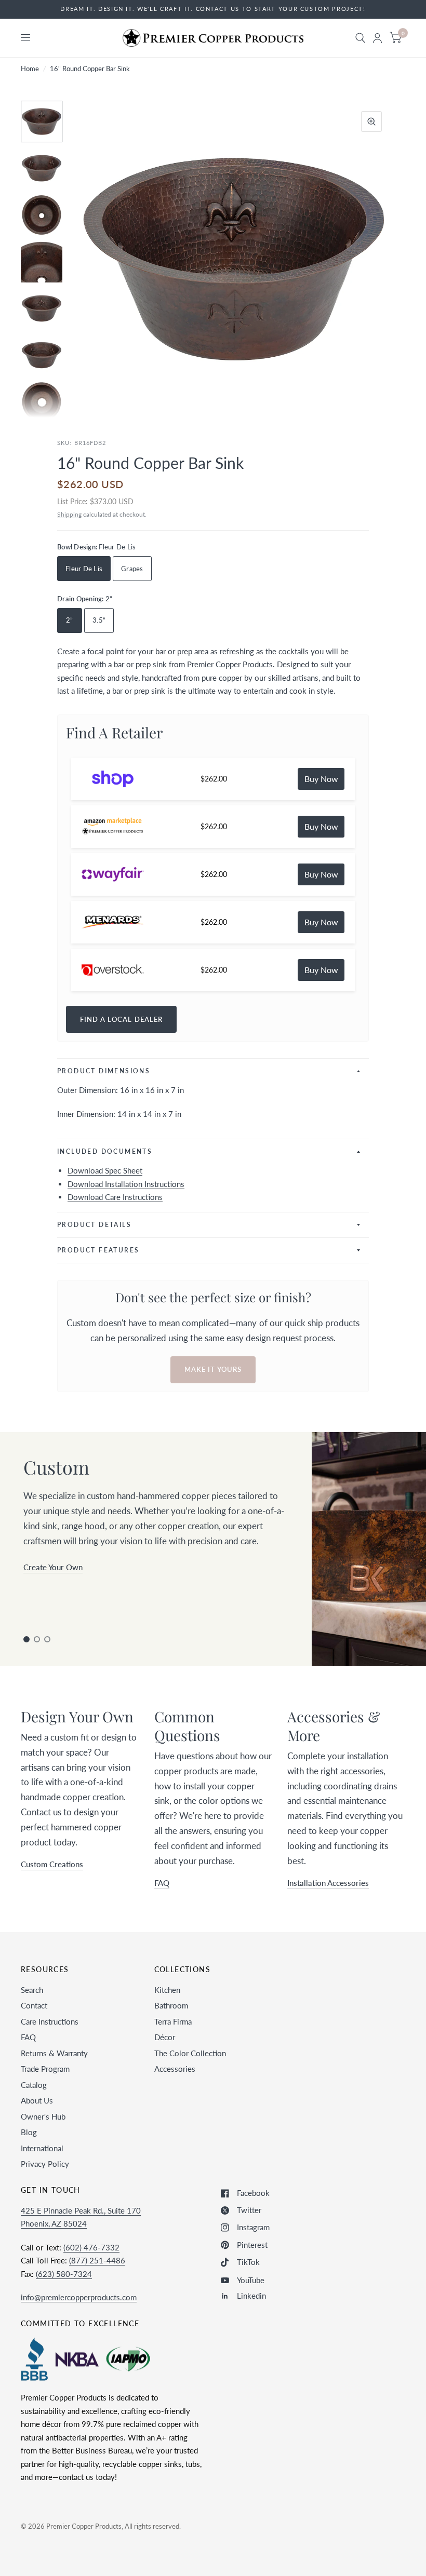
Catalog (34, 2085)
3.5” (99, 620)
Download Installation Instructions (126, 1184)
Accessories (175, 2069)
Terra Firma (173, 2021)
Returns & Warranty (54, 2053)
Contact (34, 2005)
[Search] (360, 38)
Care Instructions (50, 2021)
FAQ (28, 2037)
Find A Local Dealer (121, 1019)
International (42, 2148)
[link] (321, 779)
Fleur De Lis (84, 569)
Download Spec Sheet (105, 1170)
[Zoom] (371, 122)
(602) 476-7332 (91, 2247)
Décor (165, 2037)
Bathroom (171, 2005)
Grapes (132, 569)
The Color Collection (190, 2053)
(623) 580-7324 (64, 2274)
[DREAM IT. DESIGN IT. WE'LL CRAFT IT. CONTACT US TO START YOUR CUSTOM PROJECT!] (213, 9)
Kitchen (167, 1990)
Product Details (94, 1225)
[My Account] (377, 38)
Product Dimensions (104, 1071)
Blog (29, 2132)
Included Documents (105, 1151)
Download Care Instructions (115, 1197)
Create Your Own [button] (53, 1567)
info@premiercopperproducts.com (79, 2297)
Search (32, 1990)
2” (70, 620)
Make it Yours (213, 1369)
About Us (37, 2100)
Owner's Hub (43, 2116)
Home (30, 69)
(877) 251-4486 (97, 2260)
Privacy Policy (45, 2164)
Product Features (98, 1250)
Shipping (69, 514)
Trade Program (45, 2069)
